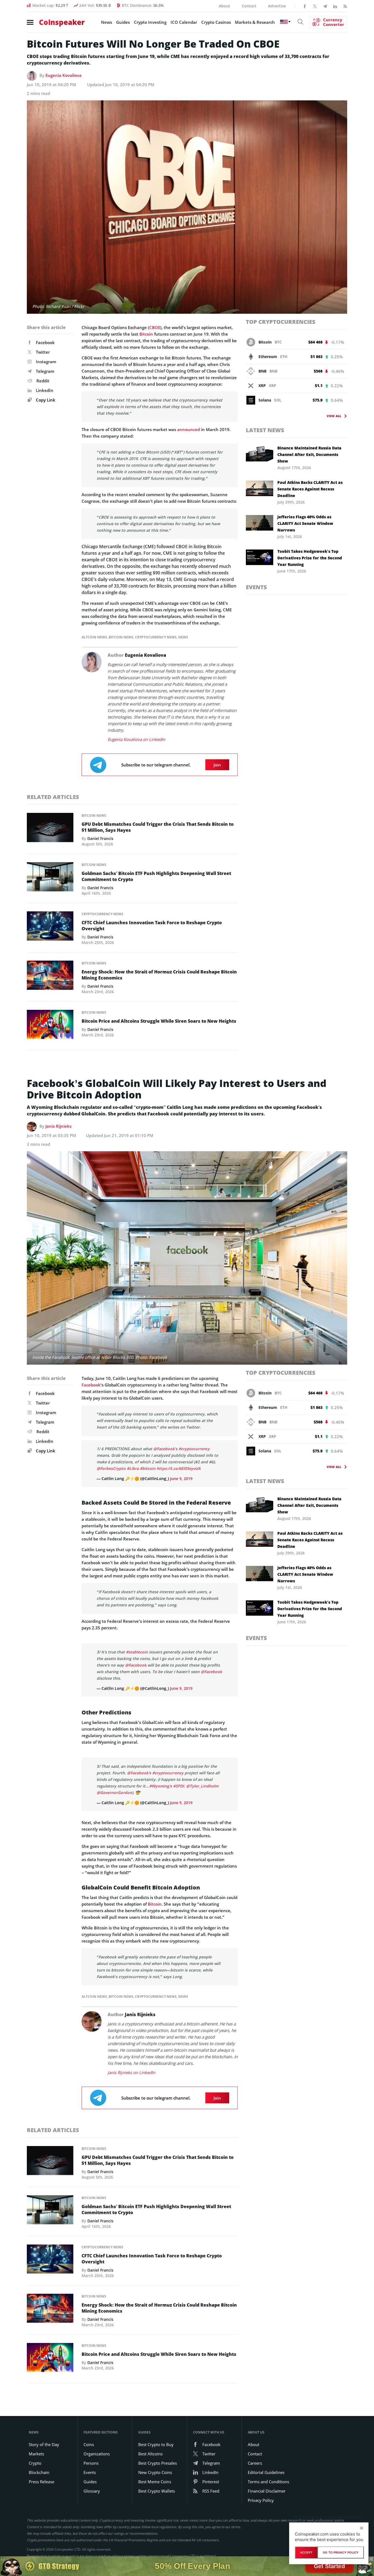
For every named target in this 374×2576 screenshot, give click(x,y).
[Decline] (361, 2528)
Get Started (329, 2566)
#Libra (133, 1468)
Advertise (277, 6)
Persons (91, 2447)
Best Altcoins (150, 2437)
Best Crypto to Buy (156, 2428)
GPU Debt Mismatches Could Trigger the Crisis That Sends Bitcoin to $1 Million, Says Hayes (158, 827)
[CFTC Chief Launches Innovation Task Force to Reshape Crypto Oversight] (50, 928)
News (107, 22)
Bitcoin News (121, 637)
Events (256, 587)
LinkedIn (45, 390)
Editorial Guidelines (266, 2456)
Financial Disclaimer (267, 2475)
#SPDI (179, 1770)
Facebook (45, 342)
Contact (249, 6)
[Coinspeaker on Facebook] (305, 6)
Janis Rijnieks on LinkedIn (131, 2056)
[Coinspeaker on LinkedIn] (335, 6)
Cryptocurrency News (156, 637)
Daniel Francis (100, 838)
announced (189, 429)
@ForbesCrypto (111, 1468)
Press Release (41, 2465)
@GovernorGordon (114, 1776)
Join (217, 765)
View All (334, 416)
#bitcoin (148, 1468)
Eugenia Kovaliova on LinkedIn (136, 739)
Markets (36, 2437)
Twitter (43, 352)
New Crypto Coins (155, 2456)
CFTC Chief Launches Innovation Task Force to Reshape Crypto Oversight (152, 926)
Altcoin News (94, 637)
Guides (123, 22)
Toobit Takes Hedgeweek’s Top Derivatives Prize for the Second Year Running (310, 558)
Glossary (92, 2475)
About (225, 6)
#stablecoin (137, 1644)
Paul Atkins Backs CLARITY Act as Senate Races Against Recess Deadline (310, 489)
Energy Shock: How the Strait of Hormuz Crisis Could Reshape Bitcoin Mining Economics (159, 975)
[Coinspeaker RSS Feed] (345, 6)
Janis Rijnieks (58, 1126)
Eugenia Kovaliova (64, 75)
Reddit (43, 381)
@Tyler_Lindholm (202, 1770)
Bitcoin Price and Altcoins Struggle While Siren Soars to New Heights (159, 1021)
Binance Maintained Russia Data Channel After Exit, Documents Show (309, 454)
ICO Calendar (184, 22)
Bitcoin (146, 334)
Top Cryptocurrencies (281, 322)
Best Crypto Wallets (157, 2475)
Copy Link (45, 400)
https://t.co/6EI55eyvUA (179, 1468)
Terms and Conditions (268, 2465)
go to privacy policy (341, 2552)
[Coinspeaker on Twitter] (315, 6)
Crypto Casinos (216, 22)
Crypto (35, 2447)
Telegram (45, 371)
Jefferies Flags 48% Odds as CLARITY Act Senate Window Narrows (305, 523)
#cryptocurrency (194, 1449)
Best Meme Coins (155, 2465)
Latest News (265, 430)
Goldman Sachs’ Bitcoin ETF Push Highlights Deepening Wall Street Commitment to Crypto (156, 876)
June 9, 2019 (181, 1479)
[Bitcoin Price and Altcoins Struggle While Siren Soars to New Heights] (50, 1026)
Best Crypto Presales (158, 2447)
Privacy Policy (261, 2484)
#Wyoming (159, 1770)
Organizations (97, 2437)
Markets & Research (255, 22)
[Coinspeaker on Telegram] (325, 6)
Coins (89, 2428)
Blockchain (39, 2456)
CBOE (155, 327)
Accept (306, 2552)
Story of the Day (44, 2428)
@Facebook (164, 1449)
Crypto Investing (150, 22)
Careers (255, 2447)
